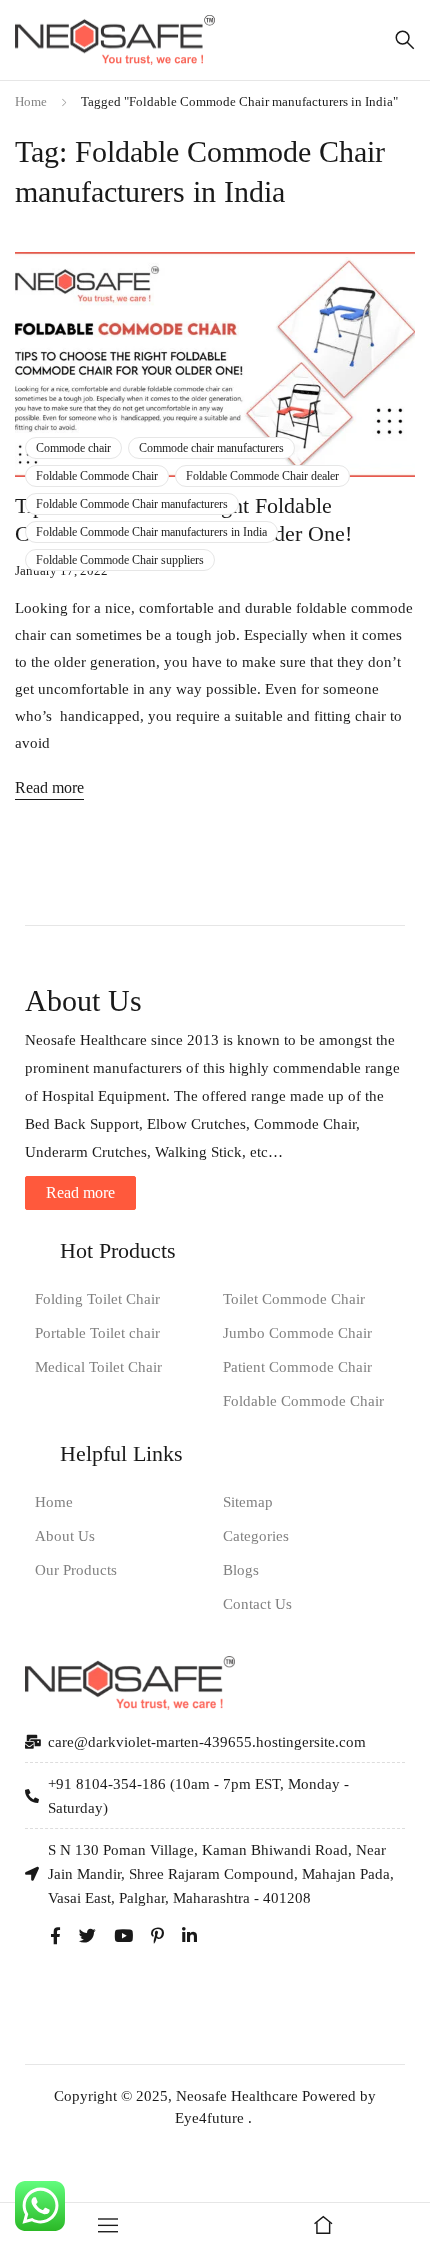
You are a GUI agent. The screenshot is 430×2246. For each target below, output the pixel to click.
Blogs (241, 1570)
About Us (65, 1536)
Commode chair (73, 448)
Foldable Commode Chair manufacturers (132, 504)
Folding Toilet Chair (97, 1299)
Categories (256, 1536)
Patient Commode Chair (297, 1367)
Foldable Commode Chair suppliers (120, 560)
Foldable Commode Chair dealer (262, 476)
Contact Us (257, 1604)
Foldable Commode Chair (97, 476)
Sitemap (248, 1502)
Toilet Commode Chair (294, 1299)
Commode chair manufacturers (211, 448)
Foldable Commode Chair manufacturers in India (151, 532)
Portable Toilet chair (97, 1333)
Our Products (76, 1570)
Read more (49, 787)
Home (31, 101)
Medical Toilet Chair (98, 1367)
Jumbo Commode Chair (297, 1333)
